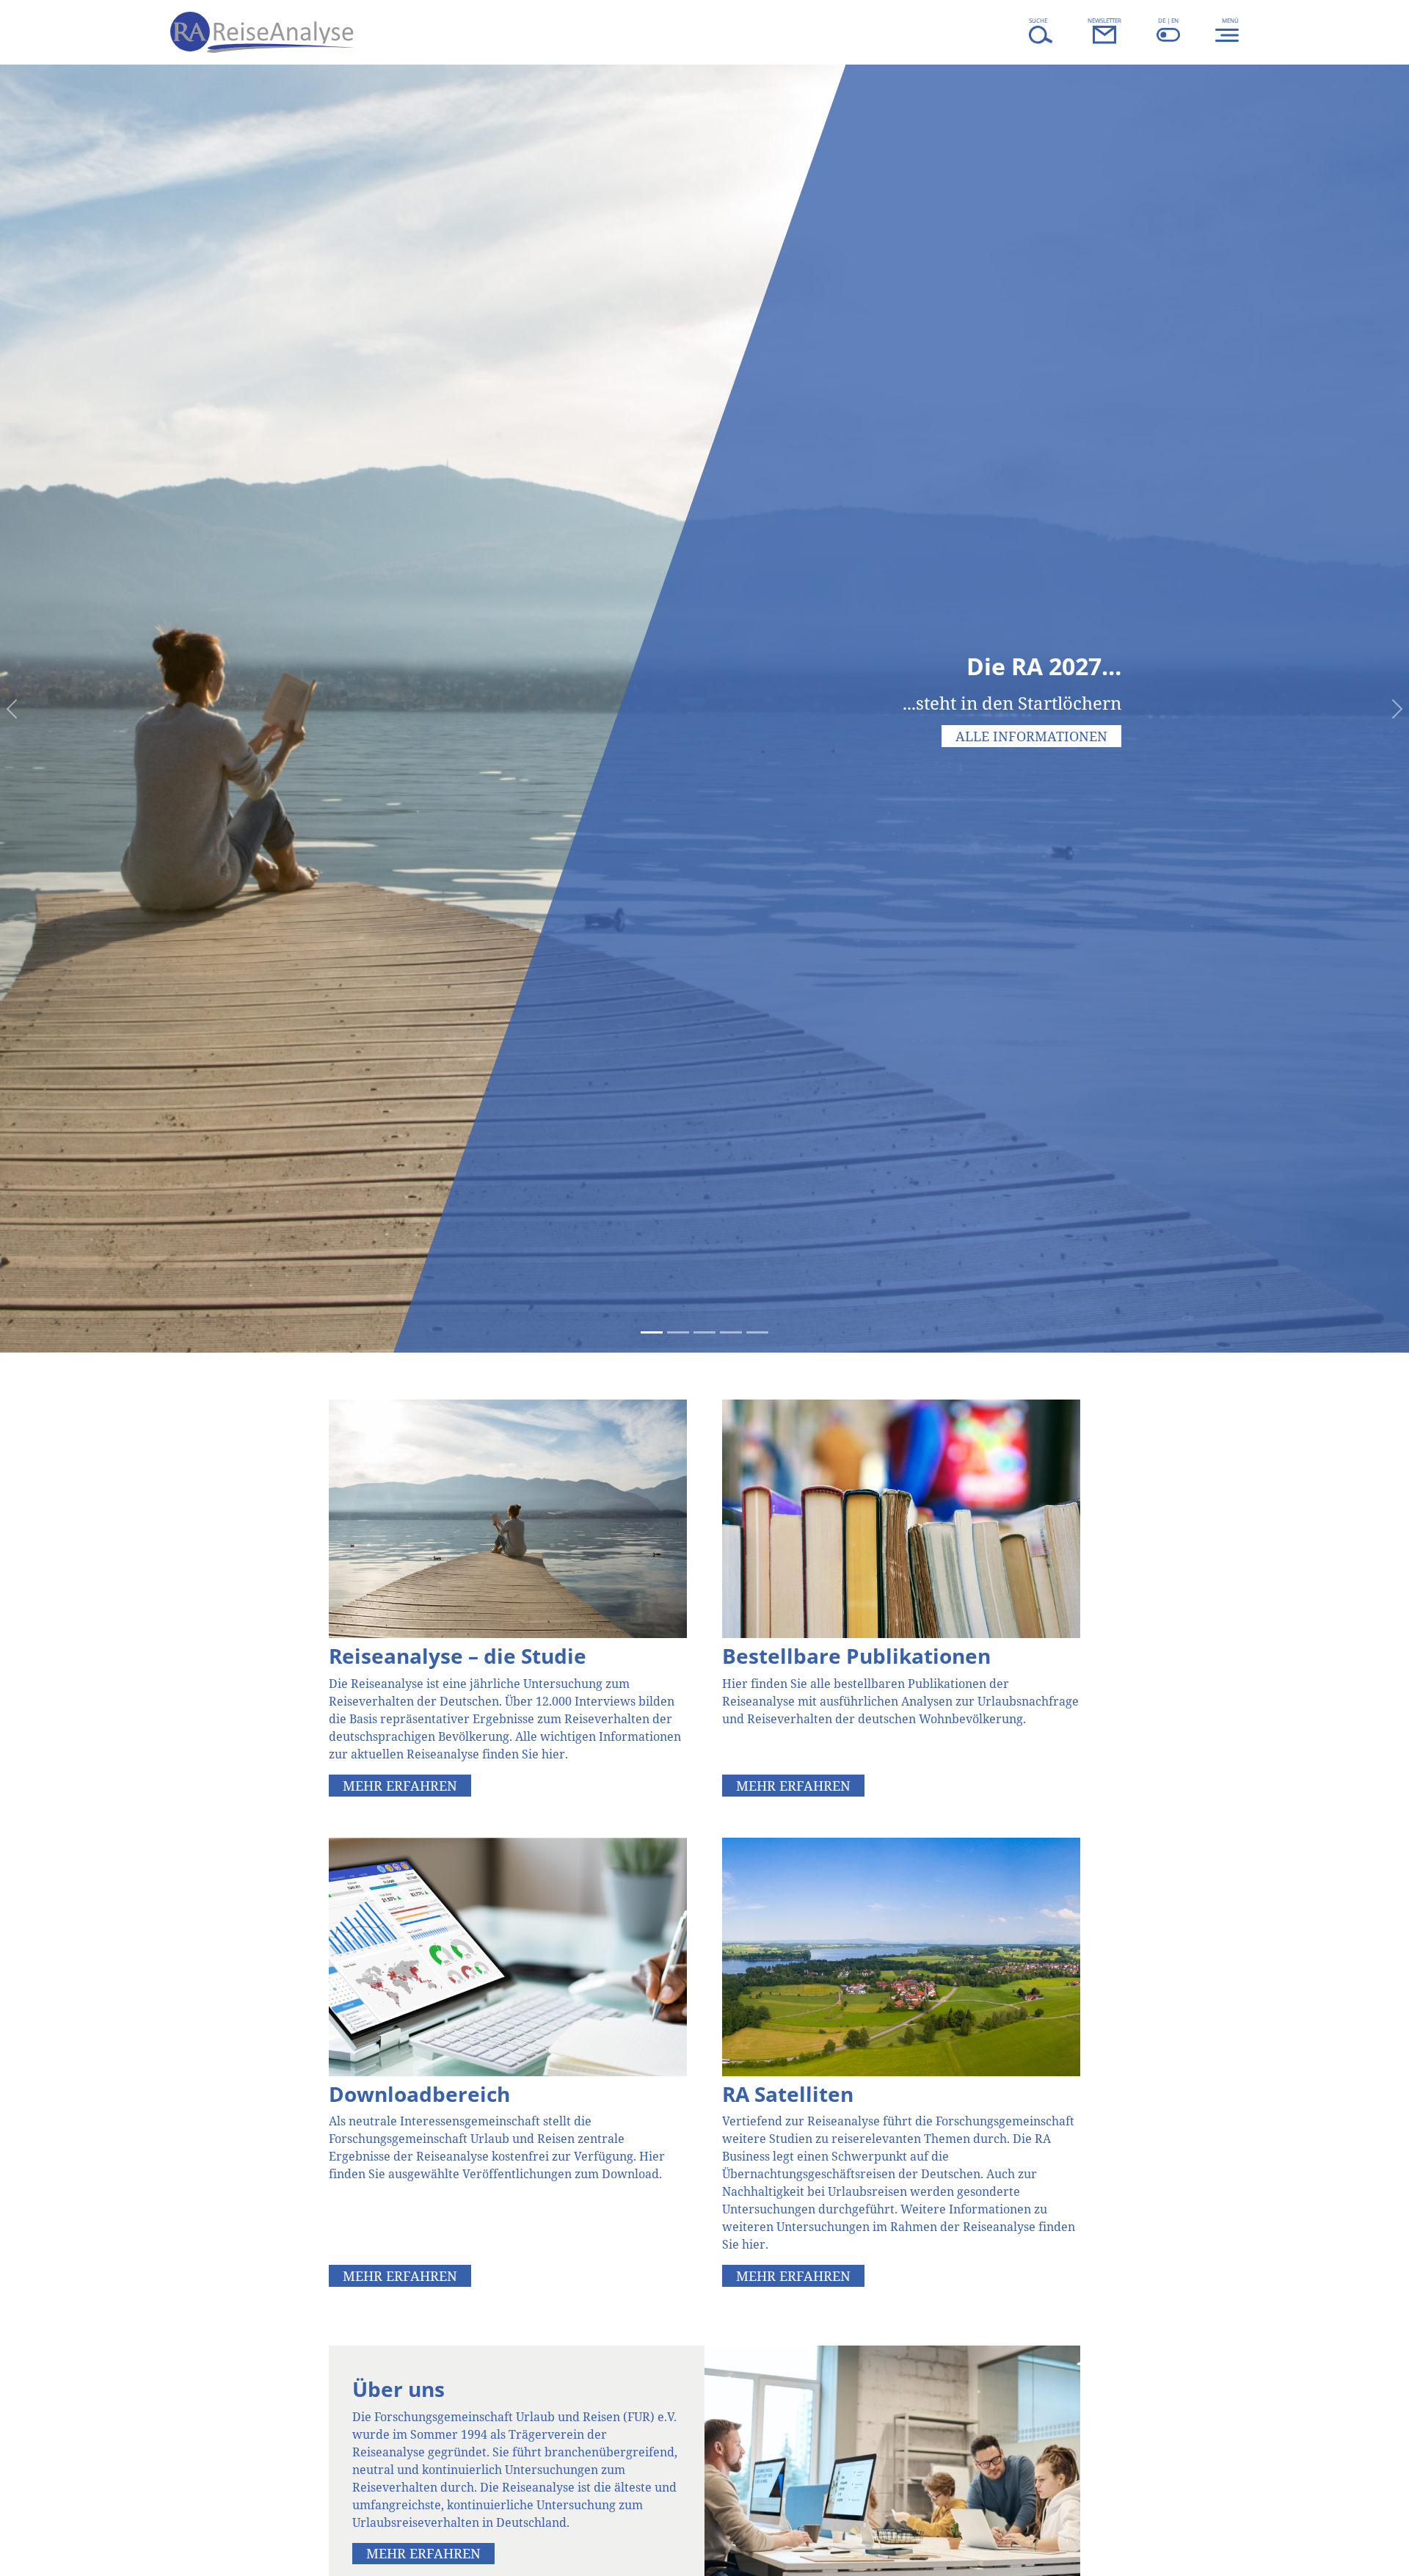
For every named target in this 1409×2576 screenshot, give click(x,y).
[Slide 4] (731, 1332)
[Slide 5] (757, 1332)
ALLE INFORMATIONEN (1031, 736)
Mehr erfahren (400, 1786)
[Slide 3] (704, 1332)
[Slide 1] (652, 1332)
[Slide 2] (678, 1332)
